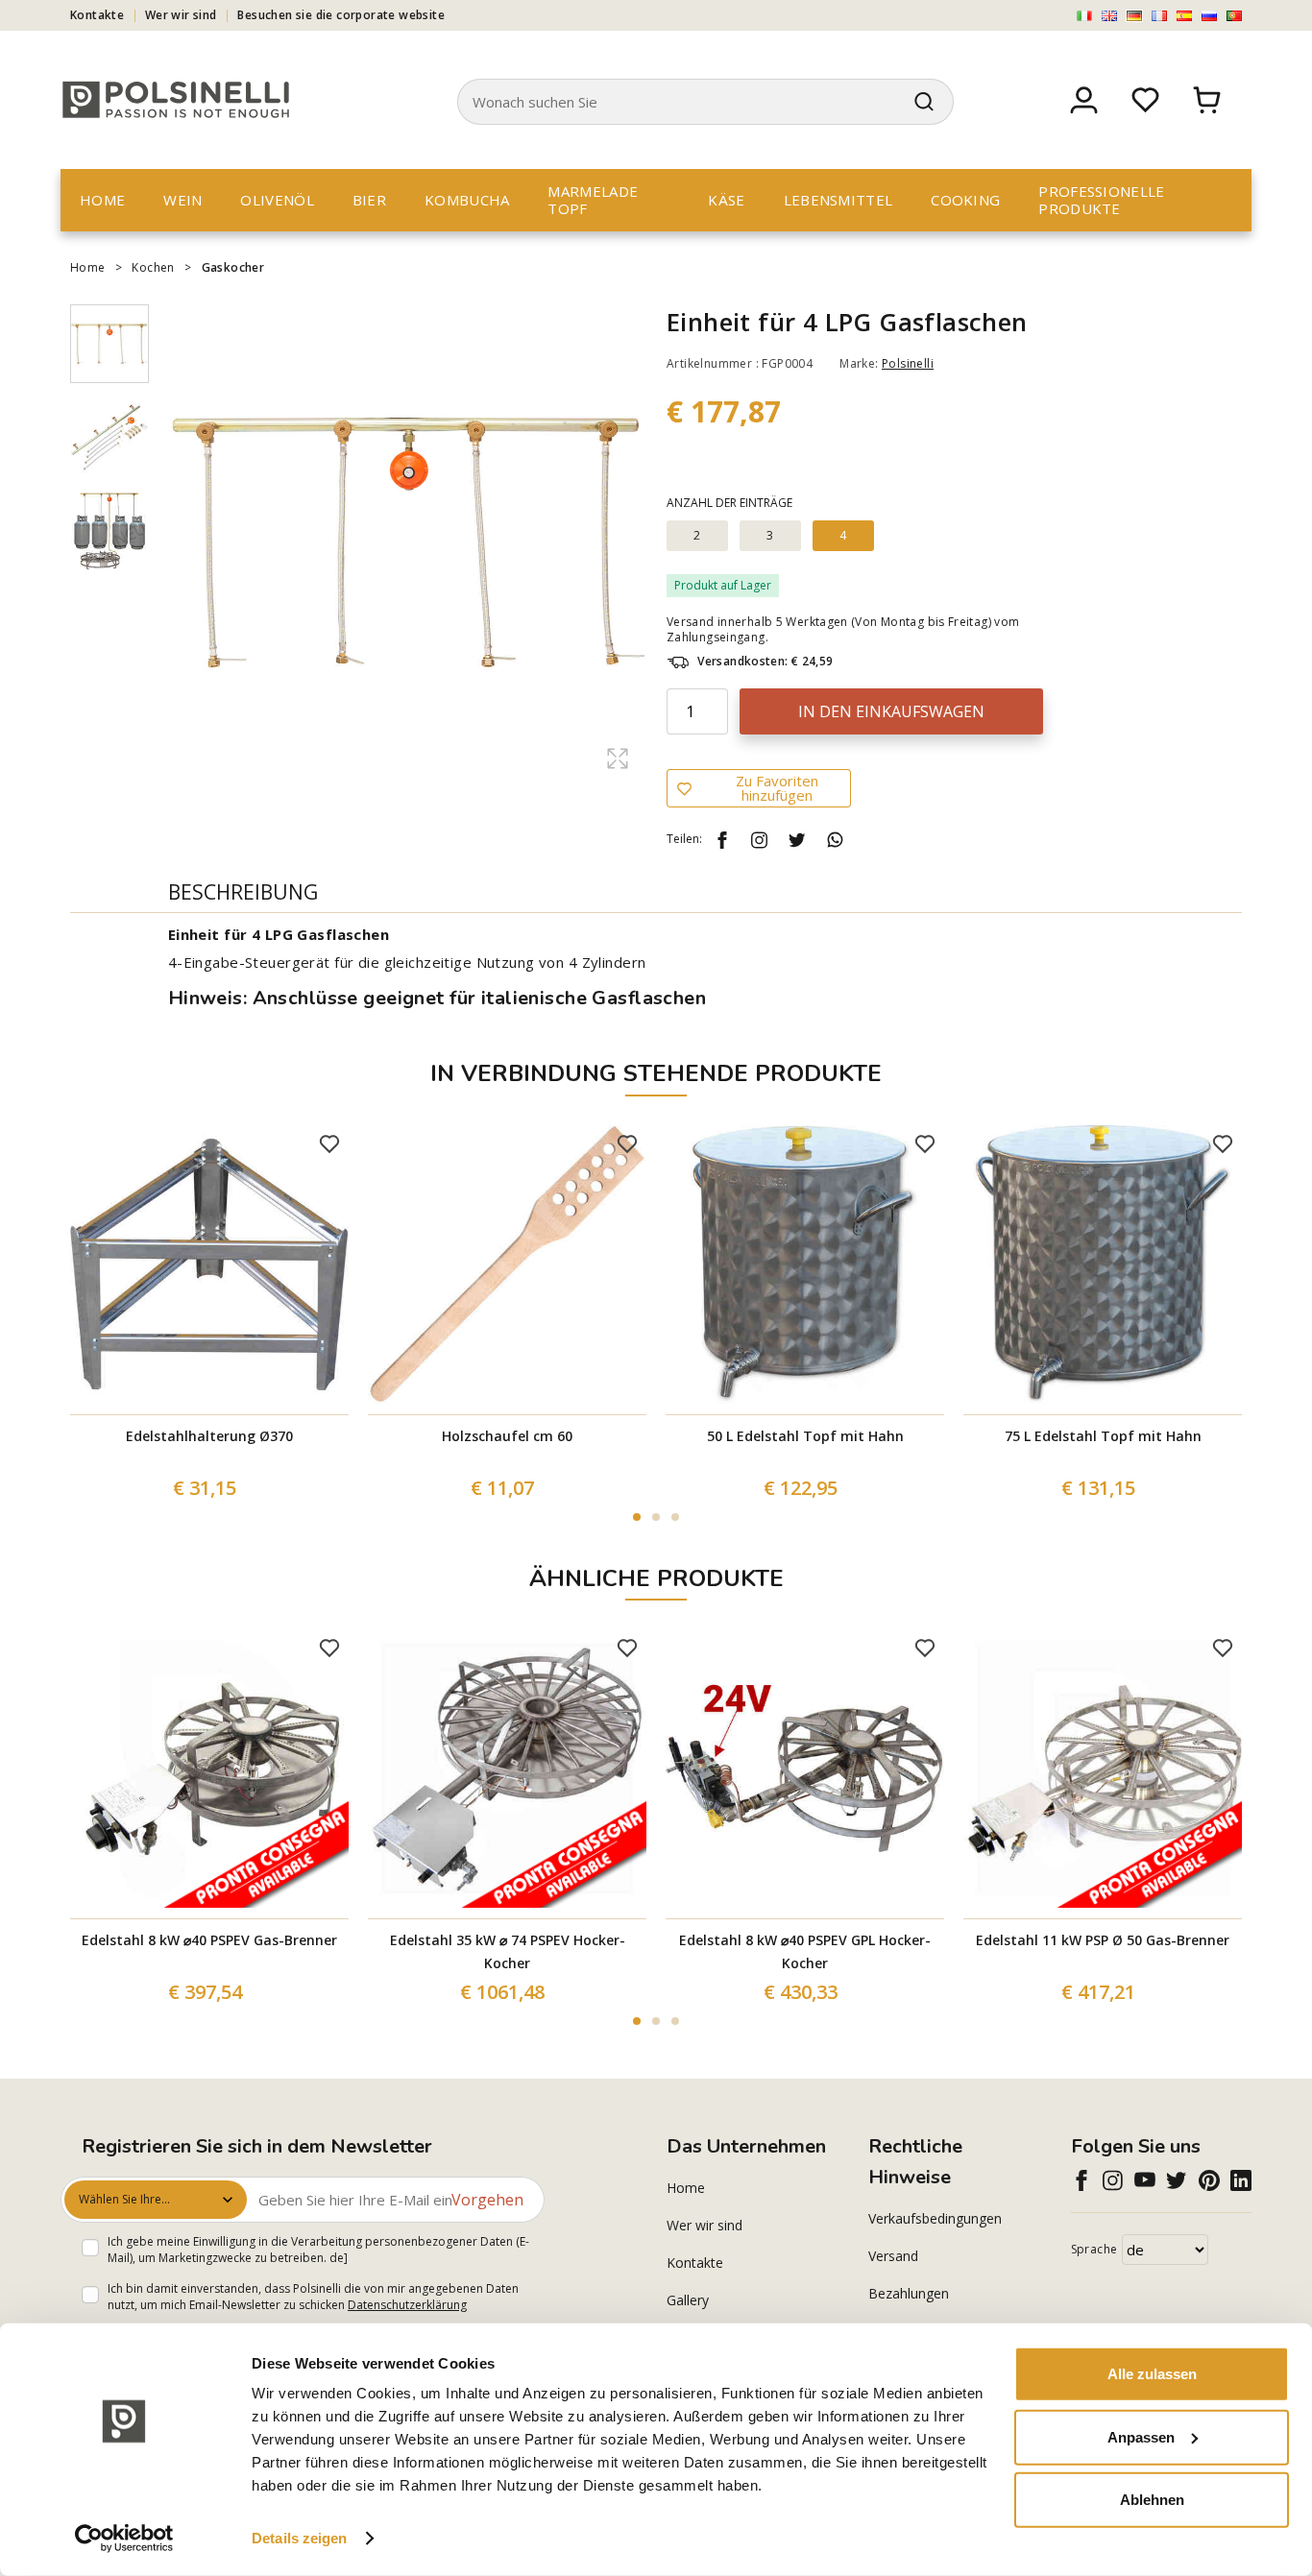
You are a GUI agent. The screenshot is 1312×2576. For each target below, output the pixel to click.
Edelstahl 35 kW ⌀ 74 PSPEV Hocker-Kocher (508, 1951)
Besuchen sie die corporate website (341, 15)
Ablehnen (1152, 2500)
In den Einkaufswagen (891, 711)
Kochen (153, 267)
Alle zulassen (1152, 2374)
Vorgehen (487, 2200)
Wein (182, 200)
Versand (893, 2256)
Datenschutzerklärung (407, 2305)
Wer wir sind (181, 15)
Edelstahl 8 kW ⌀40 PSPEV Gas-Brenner (209, 1940)
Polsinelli (908, 363)
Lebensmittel (838, 200)
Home (102, 200)
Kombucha (467, 200)
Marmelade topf (593, 200)
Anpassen (1141, 2436)
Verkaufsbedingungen (935, 2218)
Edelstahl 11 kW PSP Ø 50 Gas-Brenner (1103, 1940)
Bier (369, 200)
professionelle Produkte (1101, 200)
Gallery (688, 2300)
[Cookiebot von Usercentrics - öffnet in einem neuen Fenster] (124, 2539)
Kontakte (97, 15)
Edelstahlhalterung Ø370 (209, 1436)
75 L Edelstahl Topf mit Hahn (1103, 1436)
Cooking (965, 200)
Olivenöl (277, 200)
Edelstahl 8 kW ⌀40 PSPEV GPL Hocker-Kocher (805, 1951)
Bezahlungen (909, 2293)
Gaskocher (233, 267)
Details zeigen (299, 2538)
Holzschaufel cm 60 (507, 1436)
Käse (726, 200)
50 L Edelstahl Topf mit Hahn (805, 1436)
